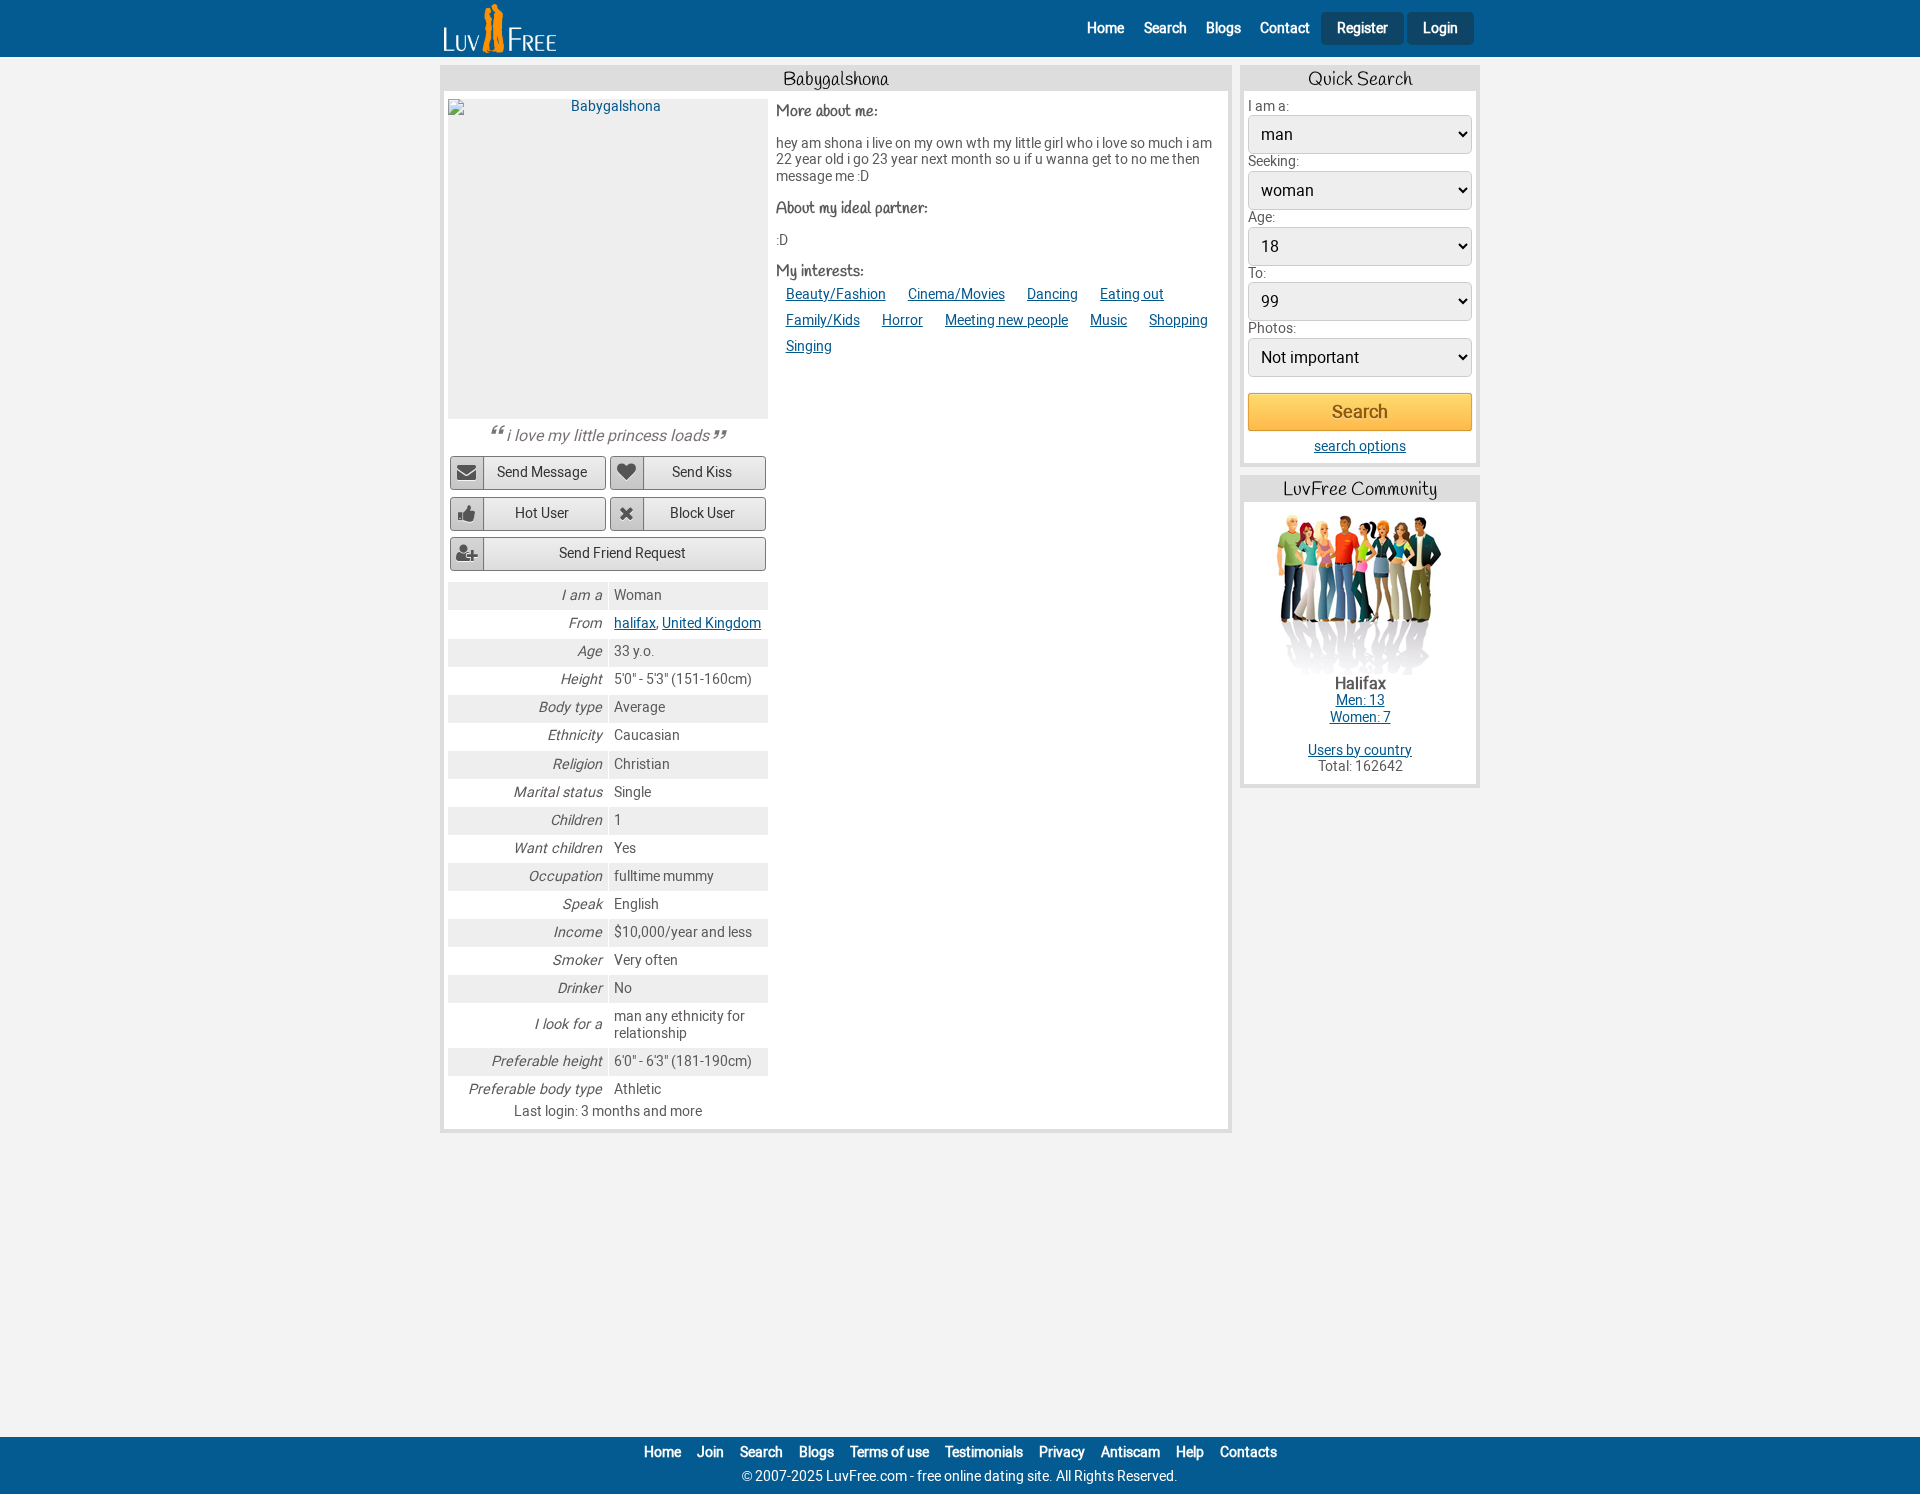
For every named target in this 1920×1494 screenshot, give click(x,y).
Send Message (542, 472)
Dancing (1052, 294)
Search (1165, 28)
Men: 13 (1360, 700)
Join (710, 1452)
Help (1190, 1452)
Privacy (1062, 1452)
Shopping (1178, 320)
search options (1360, 446)
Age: (1261, 217)
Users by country (1360, 750)
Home (1105, 28)
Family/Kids (823, 320)
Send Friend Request (622, 553)
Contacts (1248, 1452)
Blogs (1223, 28)
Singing (809, 346)
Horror (902, 320)
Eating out (1132, 294)
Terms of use (889, 1452)
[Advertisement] (960, 1289)
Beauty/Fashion (836, 294)
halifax (635, 623)
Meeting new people (1006, 320)
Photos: (1272, 328)
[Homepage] (500, 28)
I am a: (1268, 106)
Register (1362, 28)
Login (1440, 28)
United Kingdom (711, 623)
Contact (1285, 28)
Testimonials (984, 1452)
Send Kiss (702, 472)
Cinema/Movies (956, 294)
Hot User (542, 513)
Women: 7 (1360, 717)
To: (1257, 273)
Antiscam (1130, 1452)
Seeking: (1273, 161)
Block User (702, 513)
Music (1108, 320)
